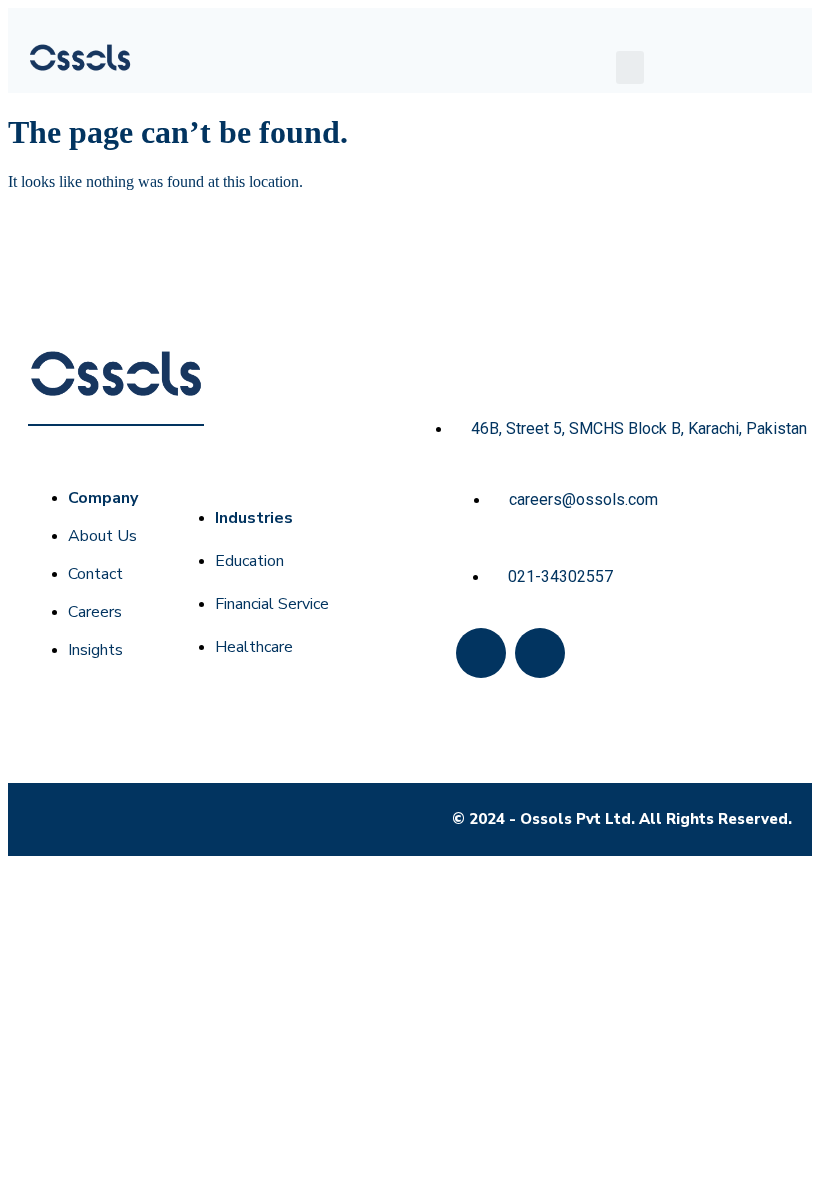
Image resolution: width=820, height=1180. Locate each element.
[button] (630, 67)
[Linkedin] (540, 653)
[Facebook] (481, 653)
